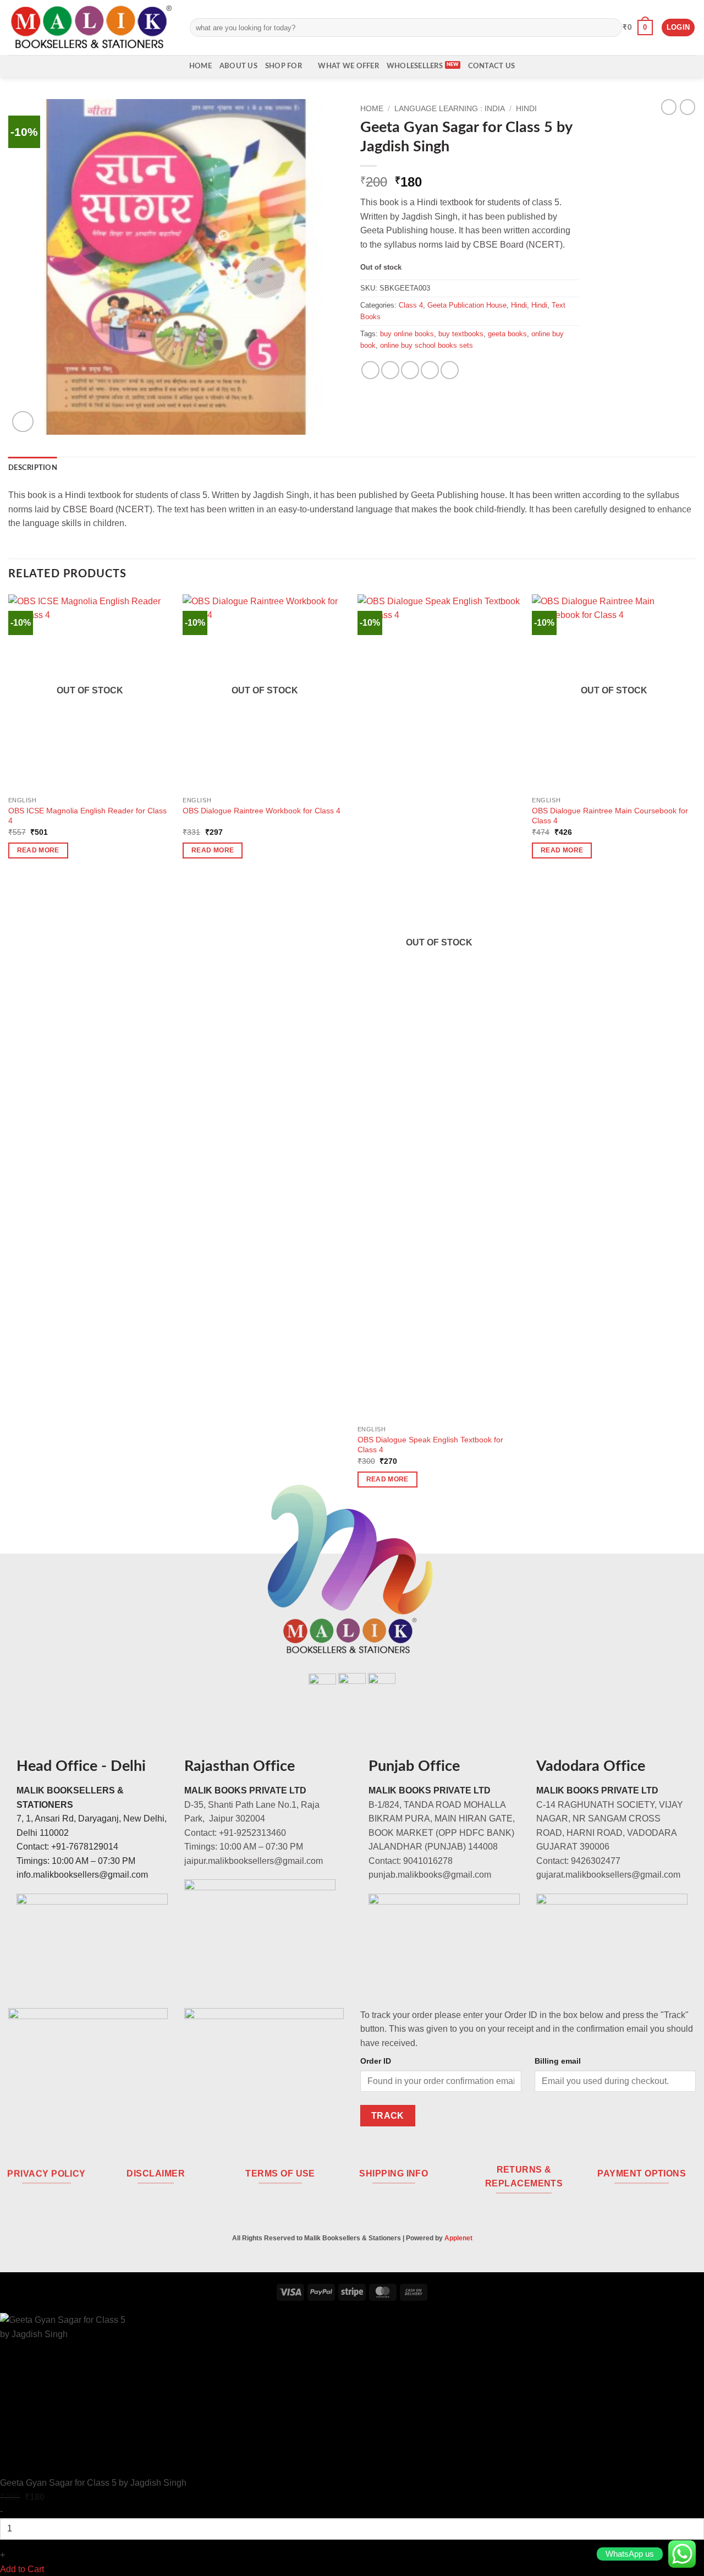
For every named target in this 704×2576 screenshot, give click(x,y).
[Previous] (9, 1051)
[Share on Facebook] (370, 370)
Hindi (526, 109)
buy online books (407, 334)
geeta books (507, 334)
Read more (38, 850)
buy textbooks (461, 334)
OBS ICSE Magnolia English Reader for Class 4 (87, 816)
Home (200, 66)
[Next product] (669, 107)
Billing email (558, 2061)
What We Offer (348, 66)
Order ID (376, 2061)
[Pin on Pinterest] (430, 370)
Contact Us (492, 66)
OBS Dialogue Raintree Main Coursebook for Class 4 (610, 816)
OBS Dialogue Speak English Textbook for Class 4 (430, 1445)
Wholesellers (415, 66)
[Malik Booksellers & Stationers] (91, 27)
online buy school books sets (427, 345)
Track (388, 2116)
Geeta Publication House (467, 305)
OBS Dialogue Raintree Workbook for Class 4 (262, 811)
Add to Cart (22, 2569)
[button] (638, 28)
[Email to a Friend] (410, 370)
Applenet (458, 2238)
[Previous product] (687, 107)
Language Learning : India (450, 109)
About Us (238, 66)
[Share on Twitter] (390, 370)
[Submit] (611, 28)
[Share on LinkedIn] (450, 370)
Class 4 (411, 305)
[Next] (695, 1051)
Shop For (284, 66)
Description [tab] (33, 468)
